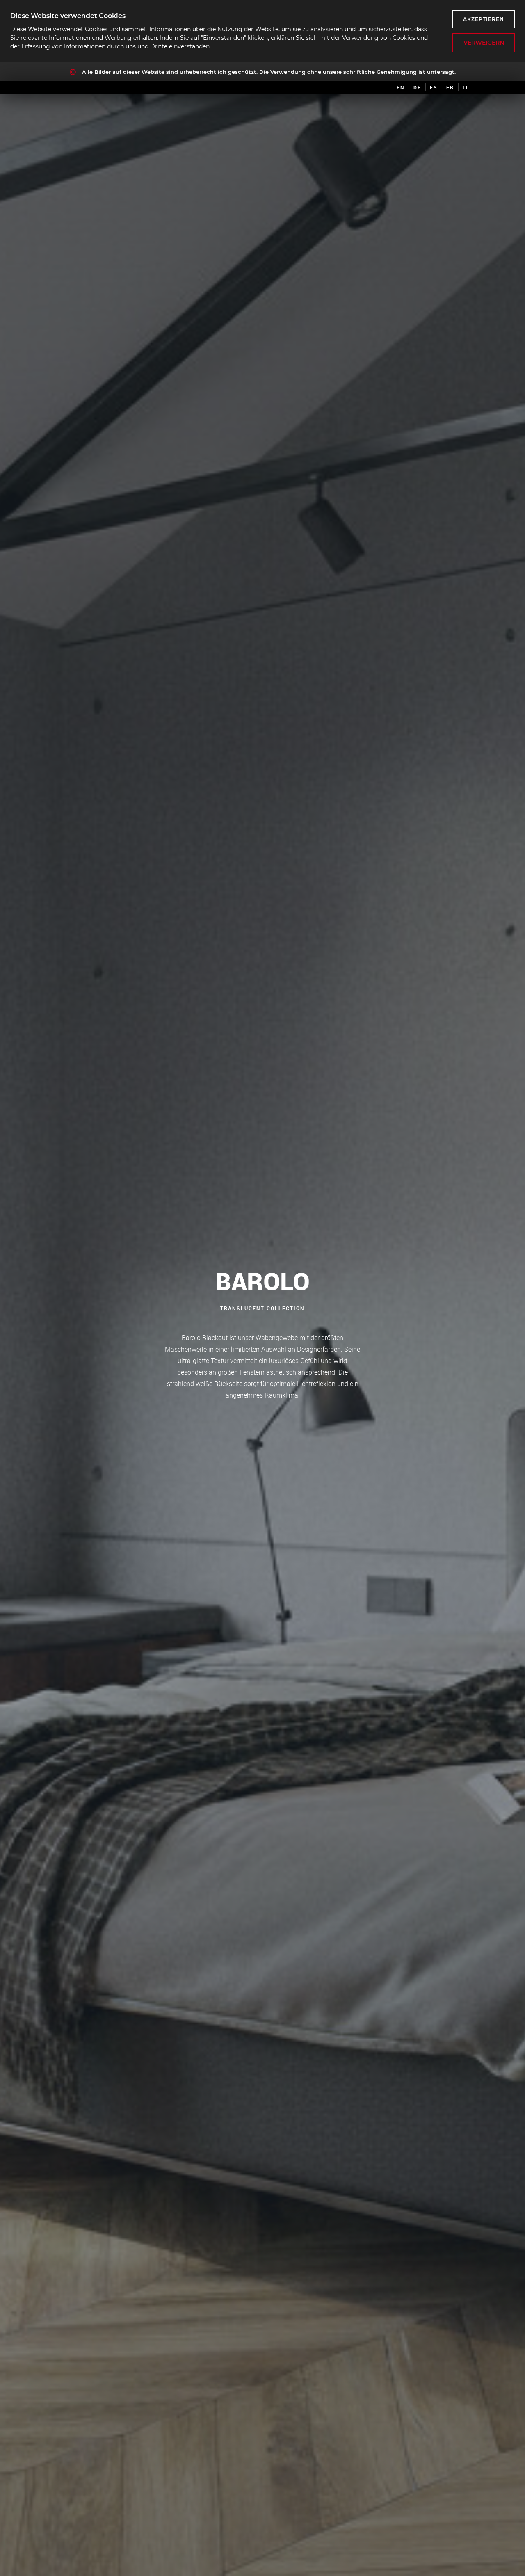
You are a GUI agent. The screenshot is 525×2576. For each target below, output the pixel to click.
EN (401, 87)
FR (450, 87)
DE (417, 87)
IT (466, 87)
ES (434, 87)
